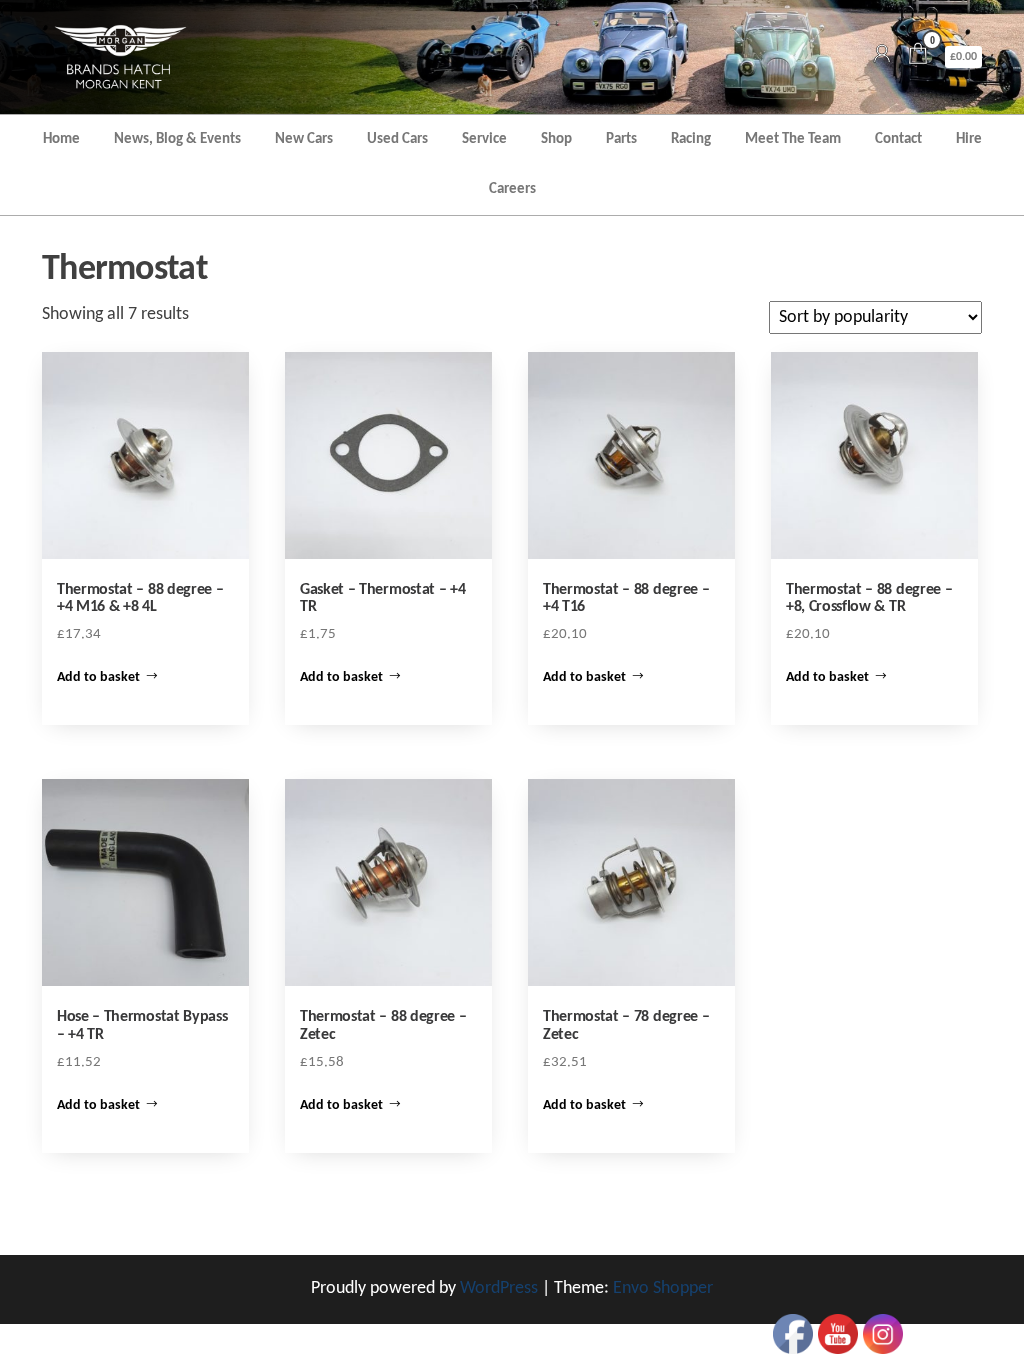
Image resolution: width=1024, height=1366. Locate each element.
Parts (621, 139)
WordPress (499, 1288)
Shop (556, 139)
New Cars (304, 139)
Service (484, 139)
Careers (512, 189)
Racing (691, 139)
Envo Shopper (663, 1288)
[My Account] (882, 56)
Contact (898, 139)
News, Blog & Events (177, 139)
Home (61, 139)
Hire (969, 139)
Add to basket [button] (98, 677)
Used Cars (397, 139)
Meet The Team (793, 139)
